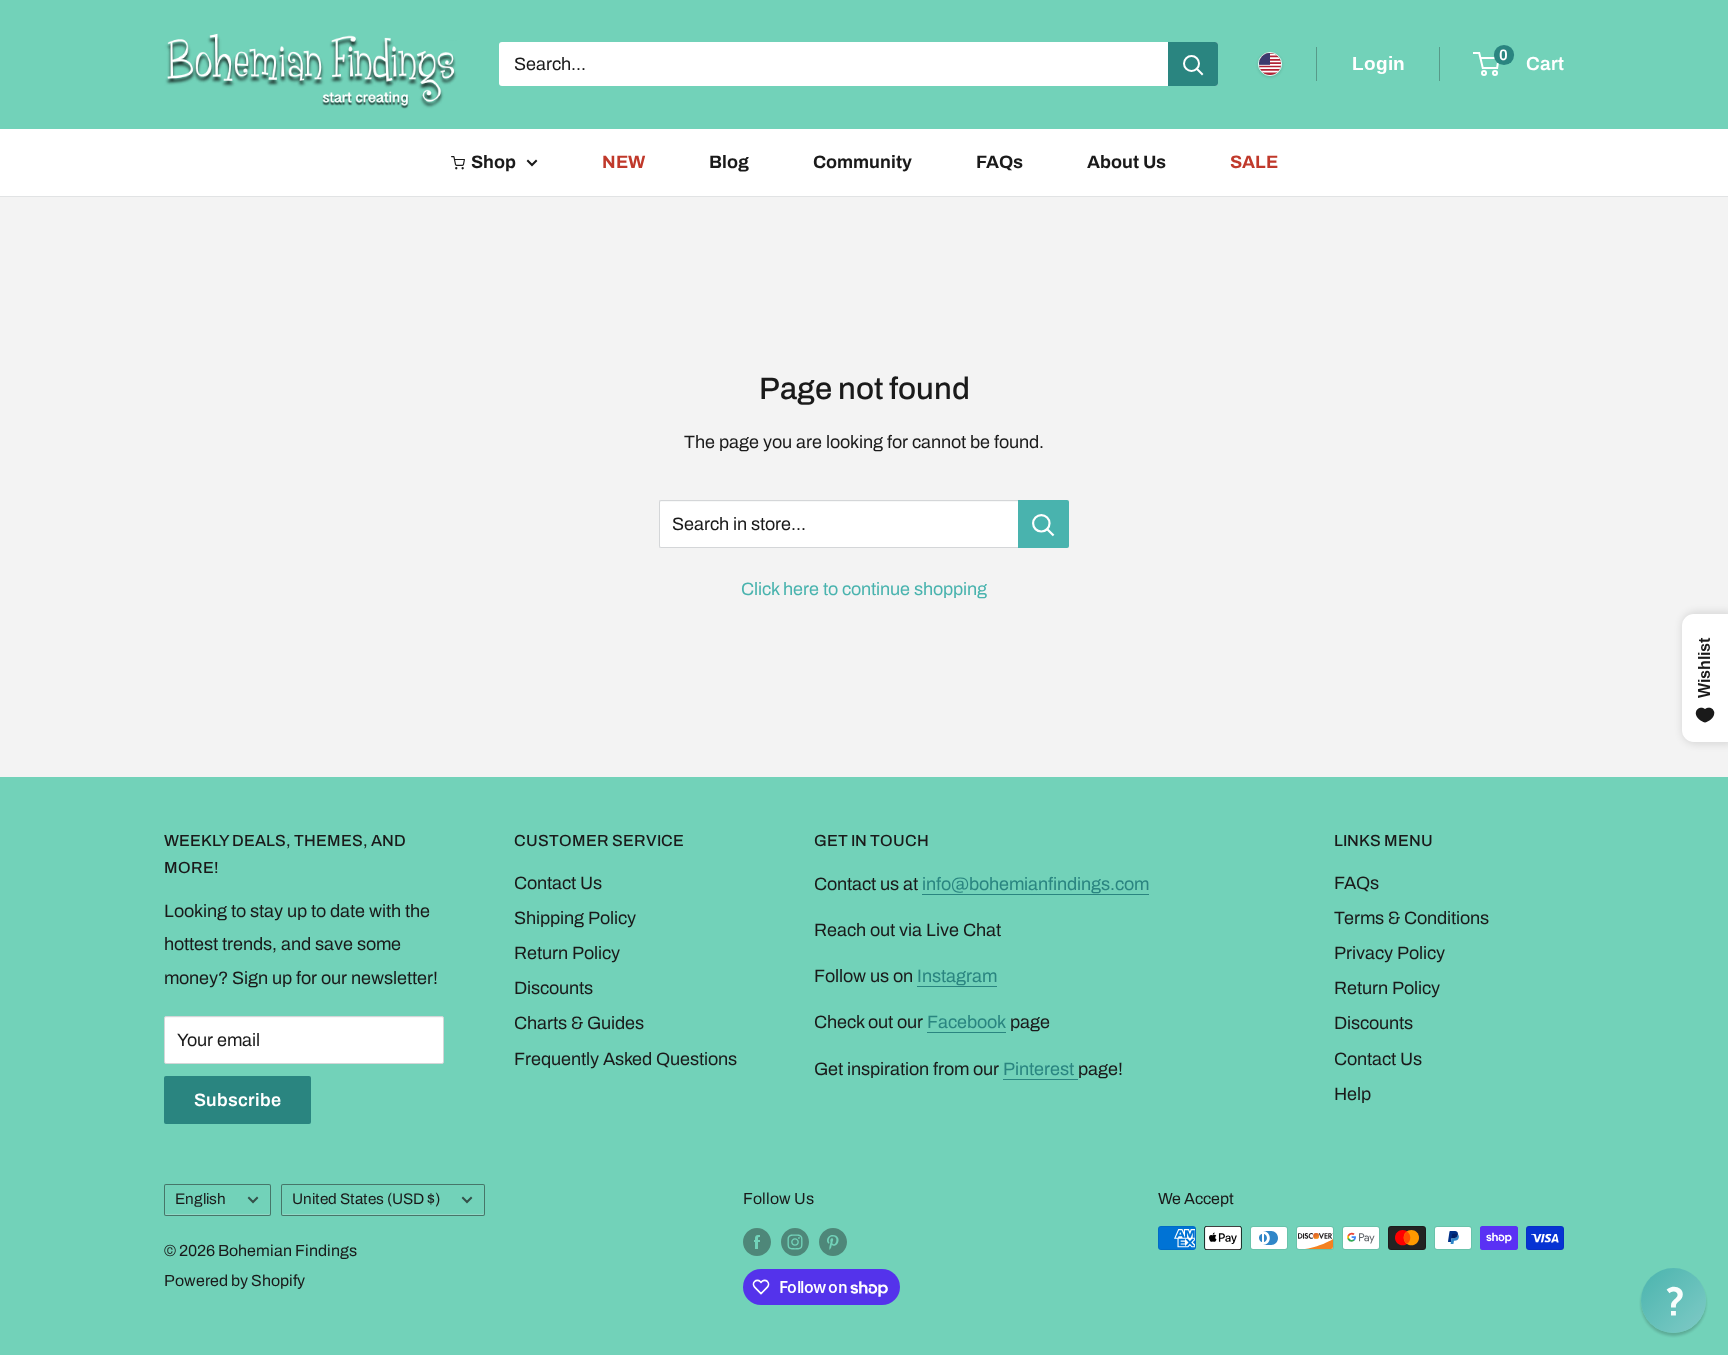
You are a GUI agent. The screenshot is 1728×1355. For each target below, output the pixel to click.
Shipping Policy (575, 918)
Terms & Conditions (1411, 918)
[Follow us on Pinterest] (833, 1241)
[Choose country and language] (1270, 64)
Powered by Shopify (234, 1280)
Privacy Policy (1389, 953)
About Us (1126, 162)
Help (1352, 1094)
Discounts (553, 988)
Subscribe (237, 1100)
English (200, 1199)
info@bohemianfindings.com (1035, 884)
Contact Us (558, 883)
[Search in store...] (1043, 524)
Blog (729, 162)
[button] (1673, 1300)
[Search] (1193, 64)
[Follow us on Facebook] (757, 1241)
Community (862, 162)
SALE (1254, 162)
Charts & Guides (579, 1023)
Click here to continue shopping (864, 589)
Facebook (966, 1022)
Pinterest (1040, 1069)
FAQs (999, 162)
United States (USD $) (366, 1199)
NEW (623, 162)
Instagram (957, 976)
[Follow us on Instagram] (795, 1241)
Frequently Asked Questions (625, 1059)
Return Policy (567, 953)
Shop (493, 162)
